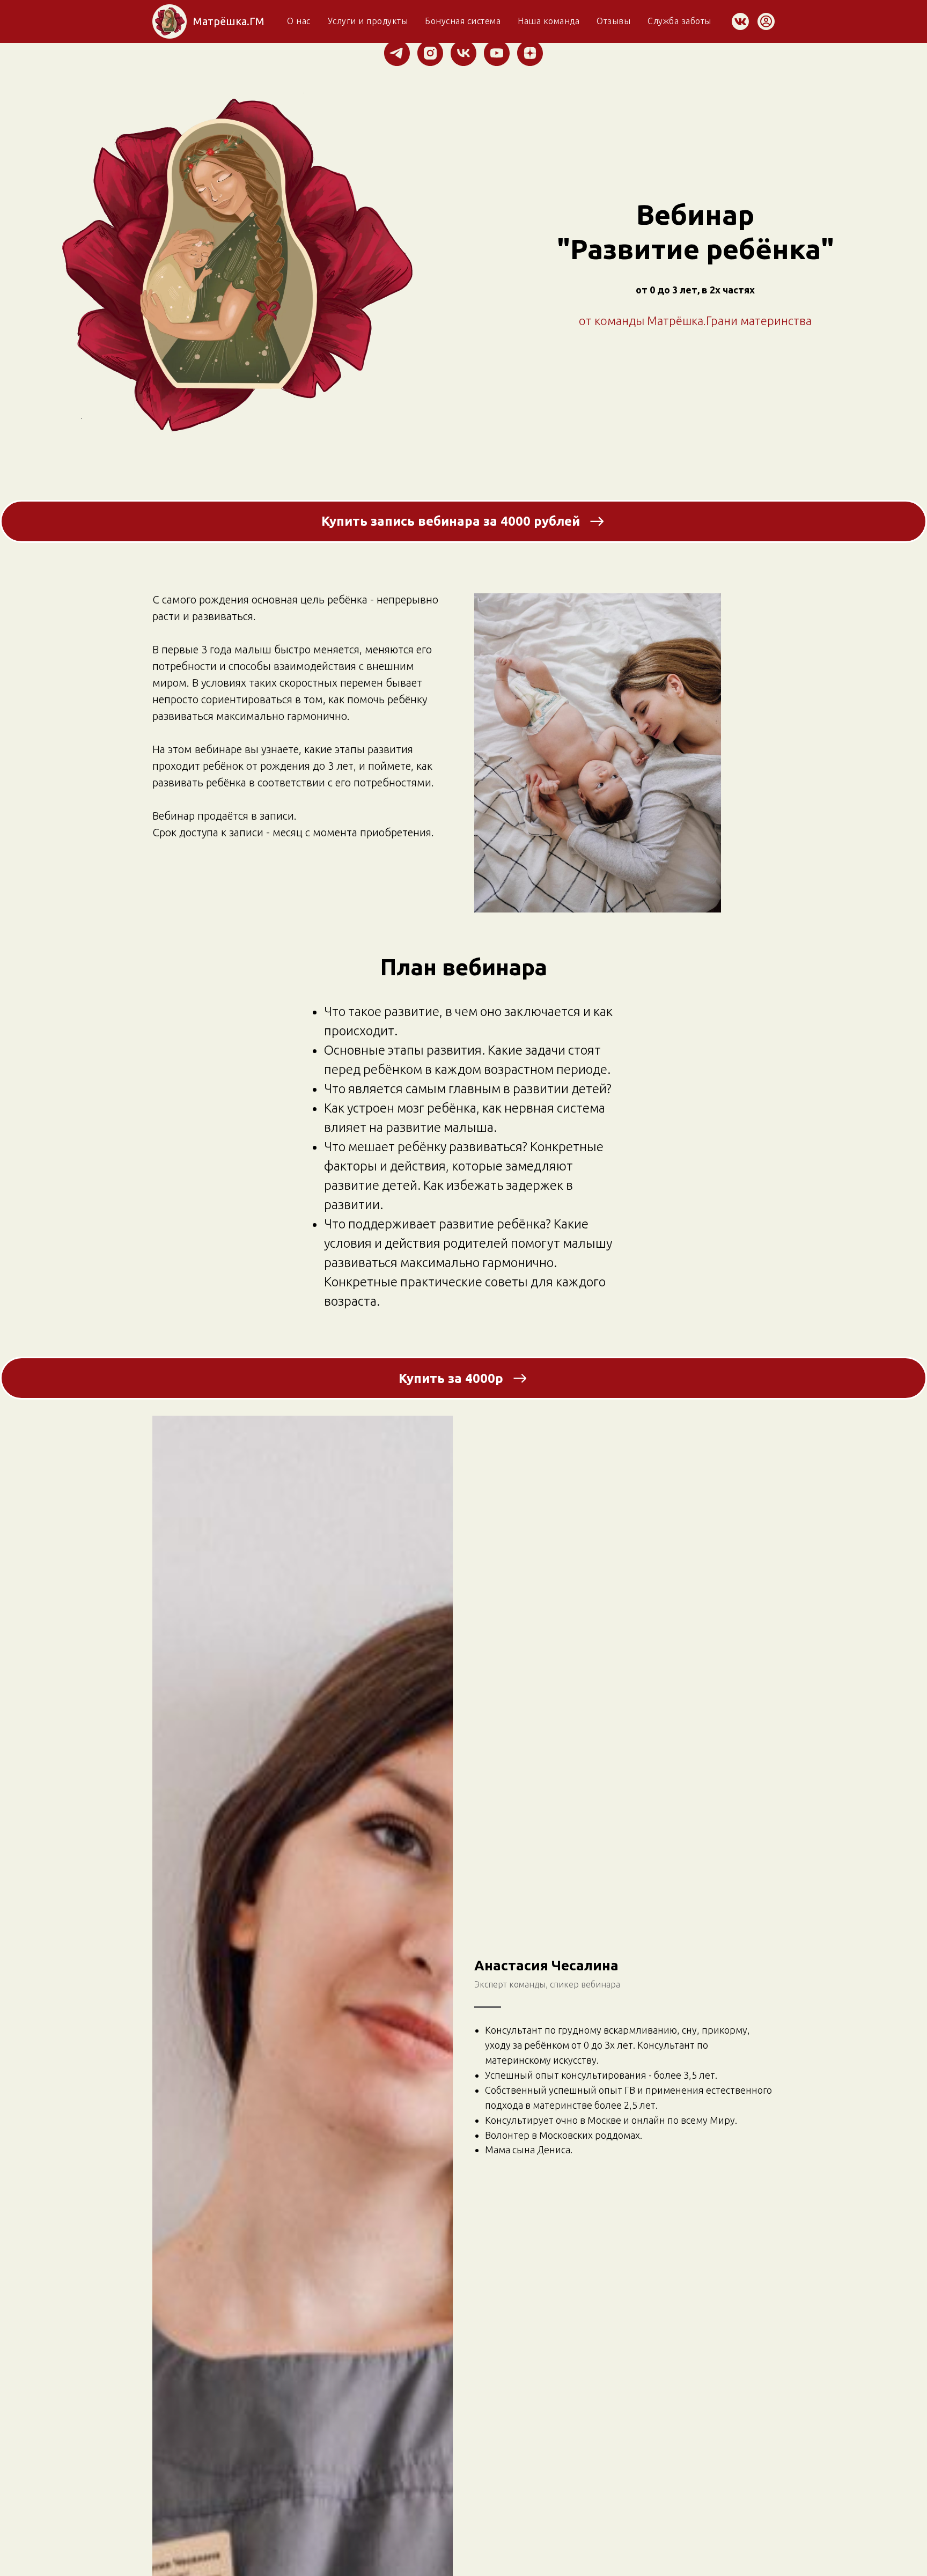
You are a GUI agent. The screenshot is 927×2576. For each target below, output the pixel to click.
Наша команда (549, 21)
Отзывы (613, 21)
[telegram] (397, 53)
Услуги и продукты (368, 21)
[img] (170, 21)
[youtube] (497, 53)
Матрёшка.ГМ (229, 21)
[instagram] (430, 53)
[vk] (464, 53)
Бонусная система (463, 21)
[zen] (530, 53)
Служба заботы (679, 21)
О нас (299, 21)
